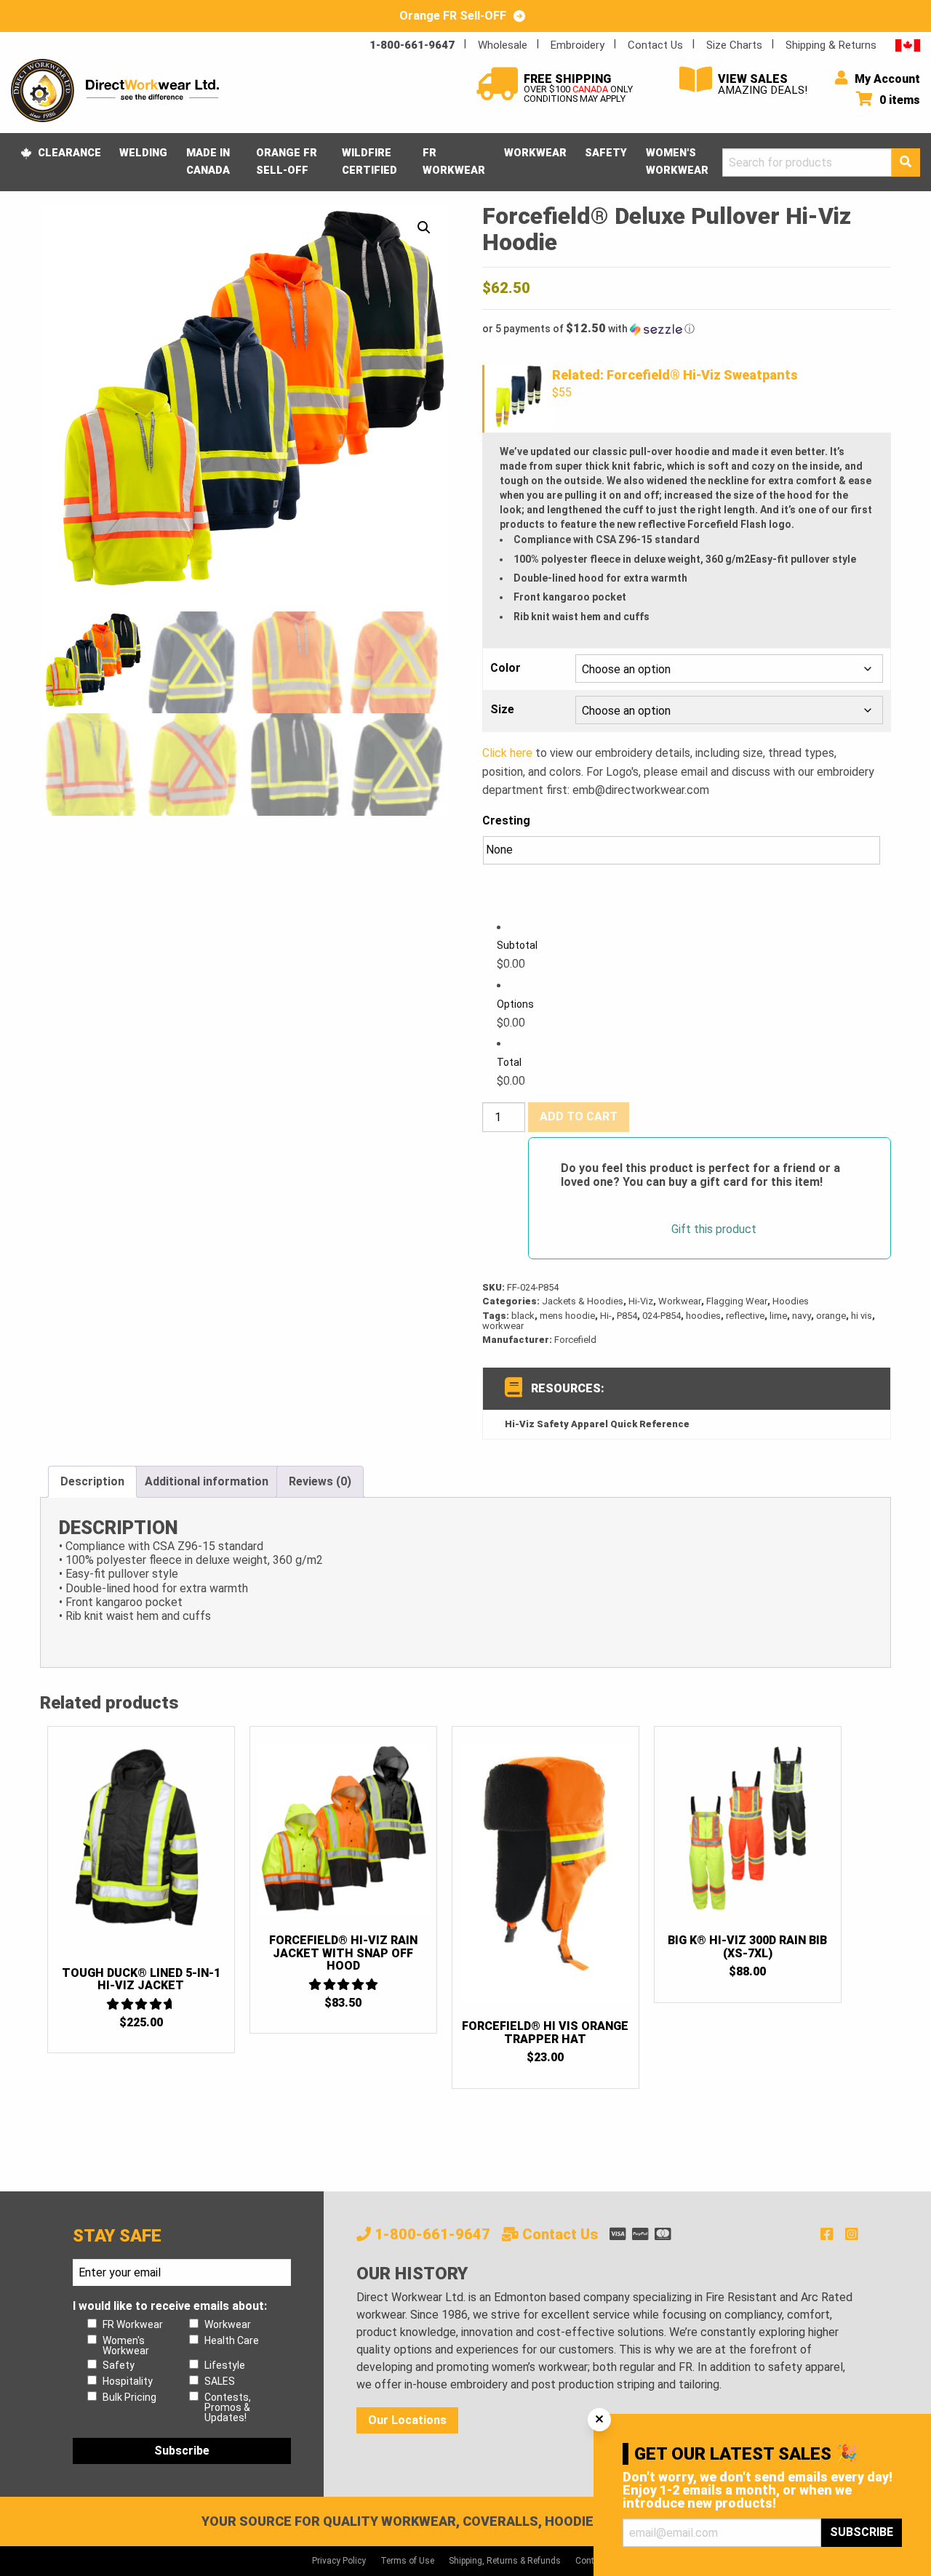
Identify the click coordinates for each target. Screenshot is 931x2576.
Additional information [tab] (207, 1481)
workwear (503, 1326)
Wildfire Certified (369, 161)
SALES (220, 2381)
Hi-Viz (641, 1301)
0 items (898, 100)
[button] (424, 228)
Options (515, 1004)
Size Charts (734, 45)
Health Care (232, 2340)
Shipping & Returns (831, 45)
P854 (627, 1316)
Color (506, 668)
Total (509, 1062)
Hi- (606, 1316)
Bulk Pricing (129, 2397)
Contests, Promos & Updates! (228, 2407)
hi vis (862, 1316)
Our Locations (407, 2420)
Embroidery (578, 45)
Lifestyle (225, 2365)
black (523, 1316)
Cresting (506, 820)
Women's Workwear (677, 161)
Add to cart (579, 1116)
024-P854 (662, 1316)
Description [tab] (92, 1481)
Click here (507, 753)
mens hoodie (567, 1316)
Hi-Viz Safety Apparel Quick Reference (597, 1424)
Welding (143, 153)
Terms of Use (407, 2561)
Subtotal (517, 945)
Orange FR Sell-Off (287, 161)
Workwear (535, 153)
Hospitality (128, 2381)
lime (778, 1316)
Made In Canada (208, 161)
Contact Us (655, 45)
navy (802, 1316)
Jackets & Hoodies (583, 1301)
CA (908, 45)
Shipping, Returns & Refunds (505, 2561)
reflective (745, 1316)
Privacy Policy (339, 2561)
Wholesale (503, 45)
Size (502, 710)
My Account (886, 79)
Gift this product (714, 1229)
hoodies (703, 1316)
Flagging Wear (737, 1301)
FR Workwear (454, 161)
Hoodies (791, 1301)
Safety (606, 153)
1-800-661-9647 (412, 45)
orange (831, 1316)
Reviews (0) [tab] (320, 1481)
